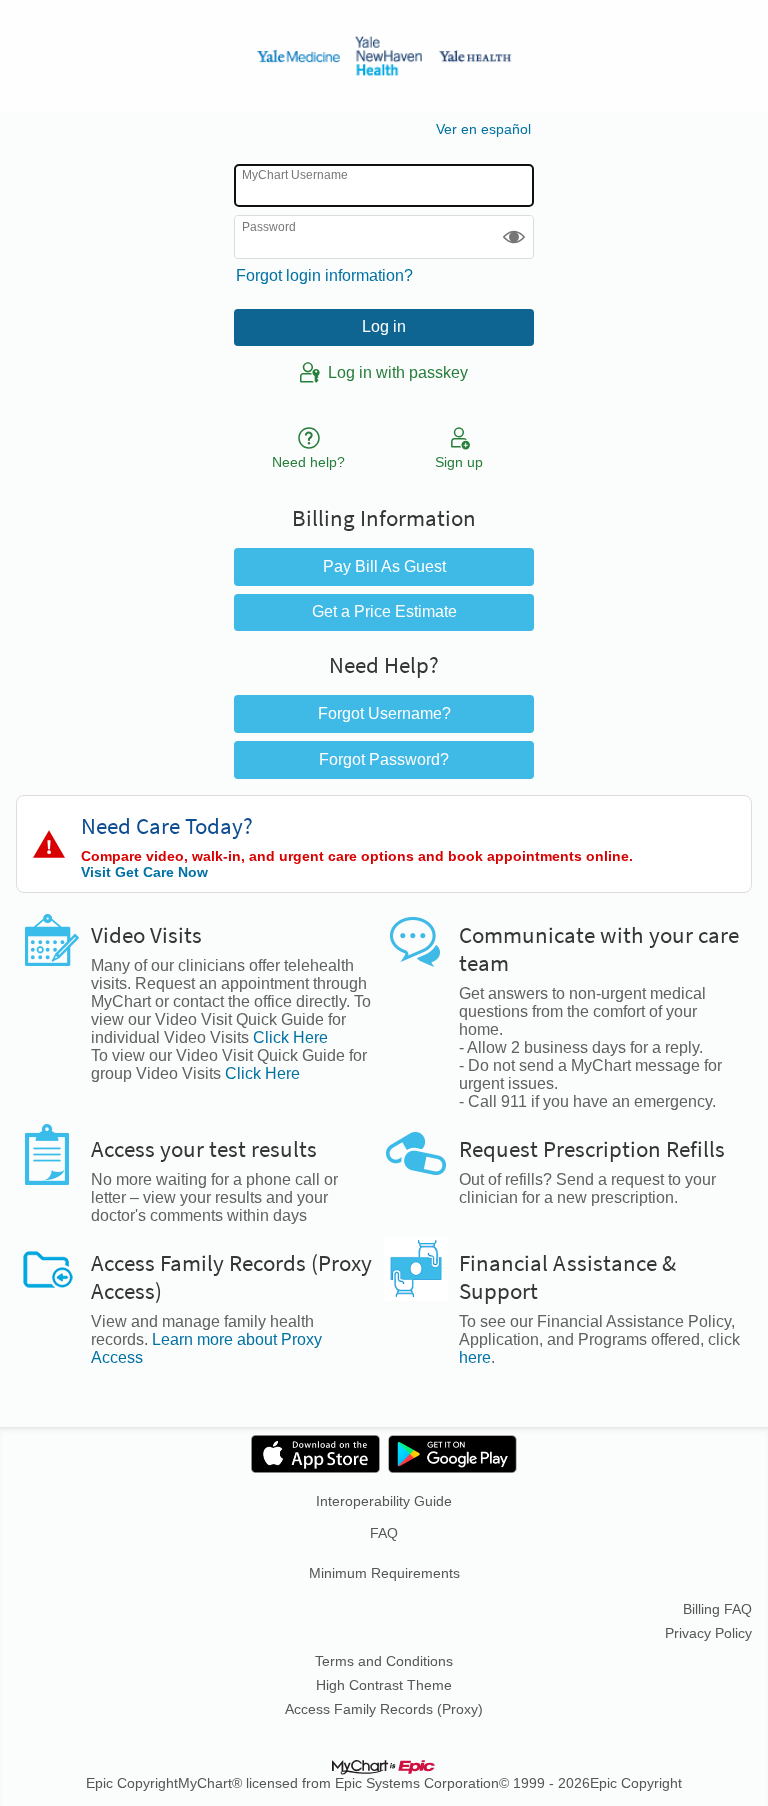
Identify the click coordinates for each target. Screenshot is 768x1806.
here (475, 1357)
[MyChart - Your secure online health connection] (383, 56)
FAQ (384, 1533)
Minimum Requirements (384, 1573)
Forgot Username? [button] (384, 713)
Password (269, 226)
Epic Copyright (132, 1783)
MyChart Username (295, 175)
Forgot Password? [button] (384, 759)
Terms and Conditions (384, 1661)
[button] (514, 236)
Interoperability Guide (384, 1501)
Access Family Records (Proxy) (384, 1709)
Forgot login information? (324, 275)
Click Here (290, 1037)
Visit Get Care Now (144, 872)
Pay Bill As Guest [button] (384, 566)
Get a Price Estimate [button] (384, 611)
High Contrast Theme (384, 1685)
